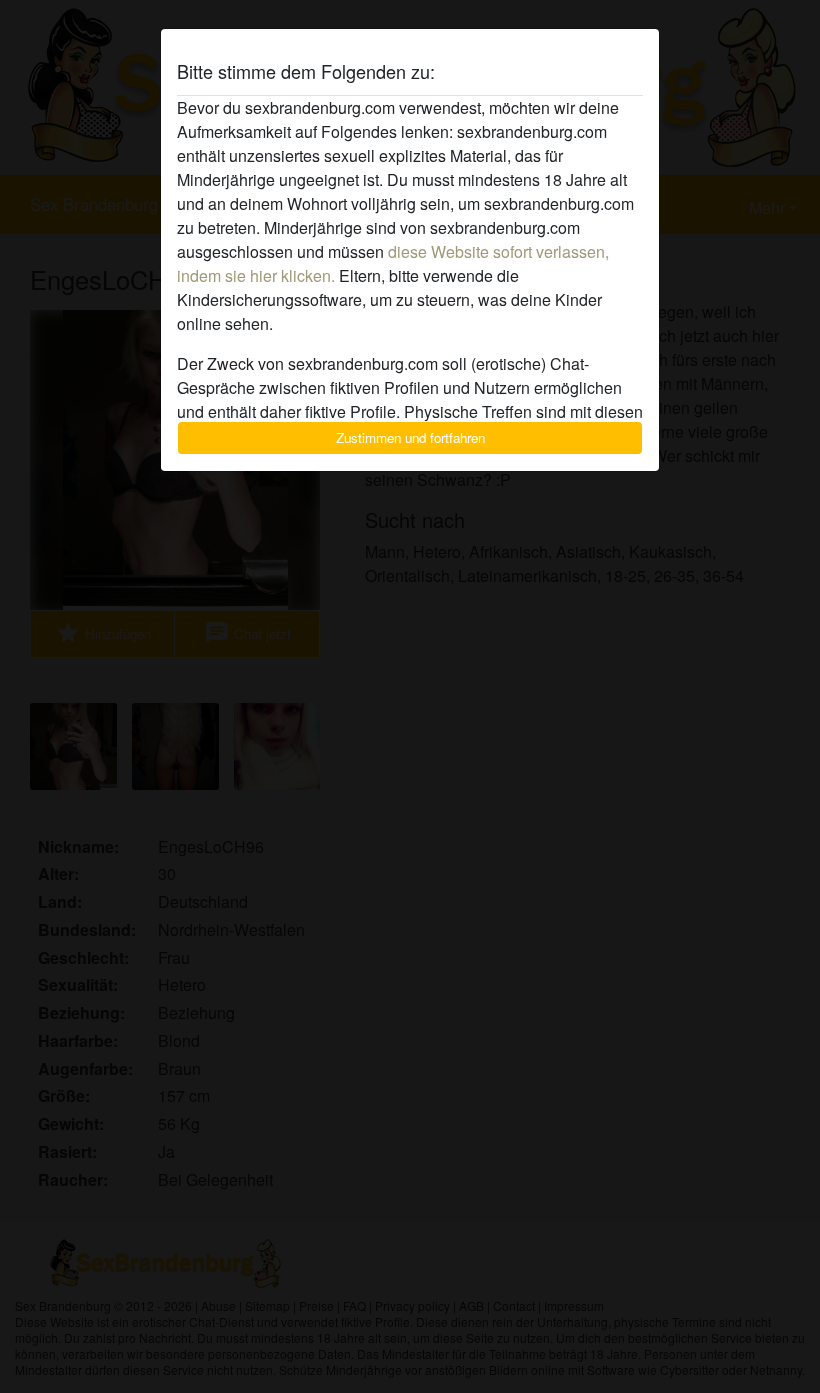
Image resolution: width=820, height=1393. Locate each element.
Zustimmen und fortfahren (410, 437)
